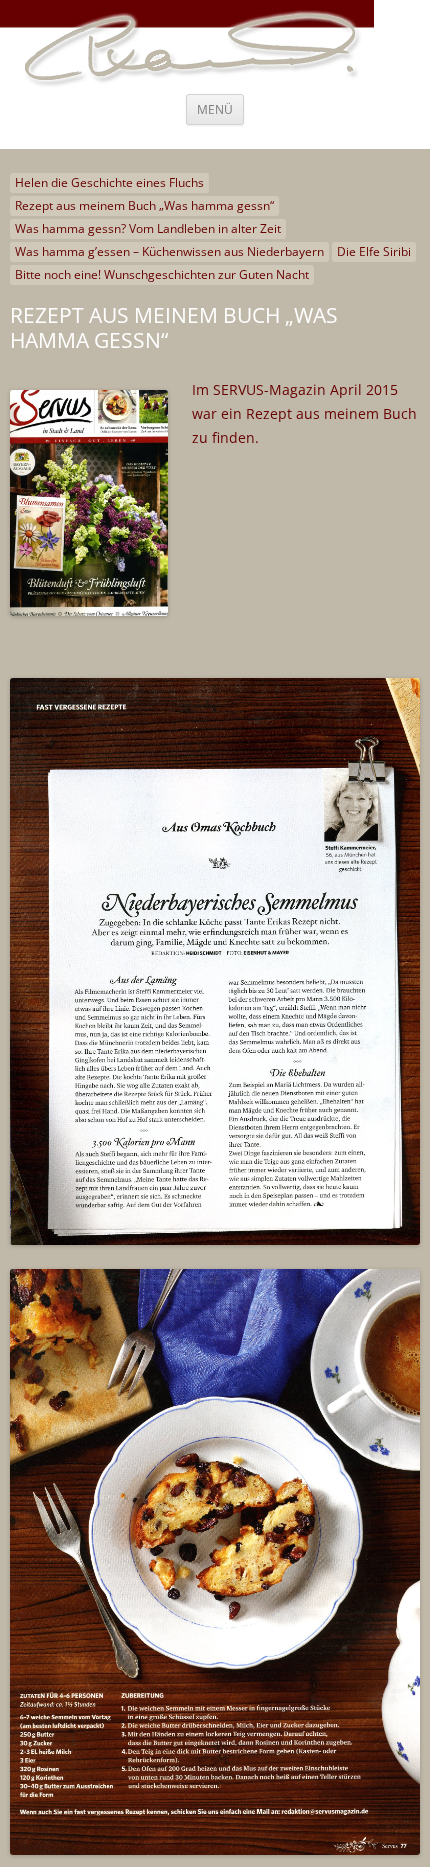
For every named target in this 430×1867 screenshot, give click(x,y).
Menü (215, 109)
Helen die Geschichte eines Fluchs (109, 182)
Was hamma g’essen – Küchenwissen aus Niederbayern (169, 251)
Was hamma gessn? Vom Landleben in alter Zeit (148, 228)
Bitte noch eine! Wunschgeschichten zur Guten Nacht (162, 274)
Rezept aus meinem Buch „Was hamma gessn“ (144, 205)
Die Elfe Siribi (374, 251)
